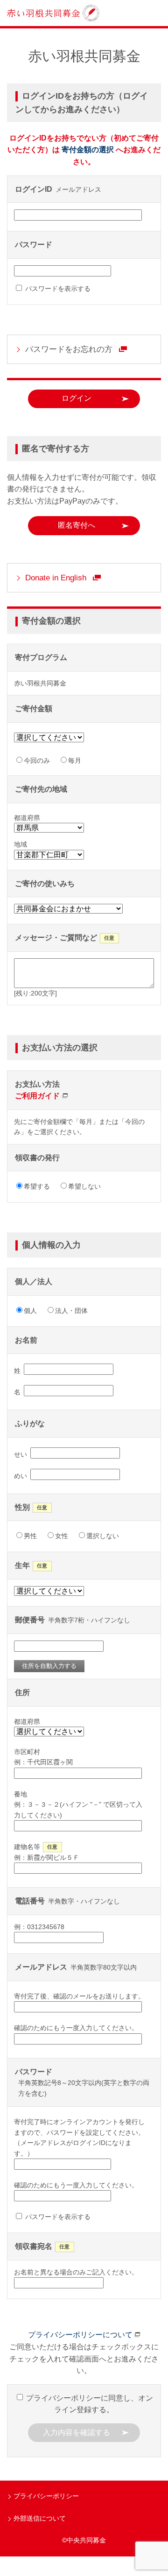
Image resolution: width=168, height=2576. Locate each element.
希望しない (84, 1186)
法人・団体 (71, 1311)
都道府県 (27, 1722)
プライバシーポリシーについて (80, 2335)
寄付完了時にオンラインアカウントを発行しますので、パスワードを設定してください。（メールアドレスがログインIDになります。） (79, 2137)
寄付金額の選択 (88, 150)
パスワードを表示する (57, 289)
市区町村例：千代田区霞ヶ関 (43, 1757)
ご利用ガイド (37, 1096)
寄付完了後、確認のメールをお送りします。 (79, 1996)
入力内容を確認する (77, 2432)
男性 (30, 1536)
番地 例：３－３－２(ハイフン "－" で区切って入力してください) (78, 1805)
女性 (62, 1536)
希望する (37, 1186)
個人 (30, 1311)
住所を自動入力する (49, 1666)
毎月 (75, 760)
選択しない (103, 1536)
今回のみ (37, 760)
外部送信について (40, 2518)
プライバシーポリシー (46, 2496)
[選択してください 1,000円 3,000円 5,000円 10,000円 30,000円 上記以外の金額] (52, 739)
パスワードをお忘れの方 (69, 349)
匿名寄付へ (77, 525)
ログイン (77, 398)
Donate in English (56, 578)
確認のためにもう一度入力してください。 (76, 2028)
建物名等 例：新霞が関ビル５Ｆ (47, 1852)
